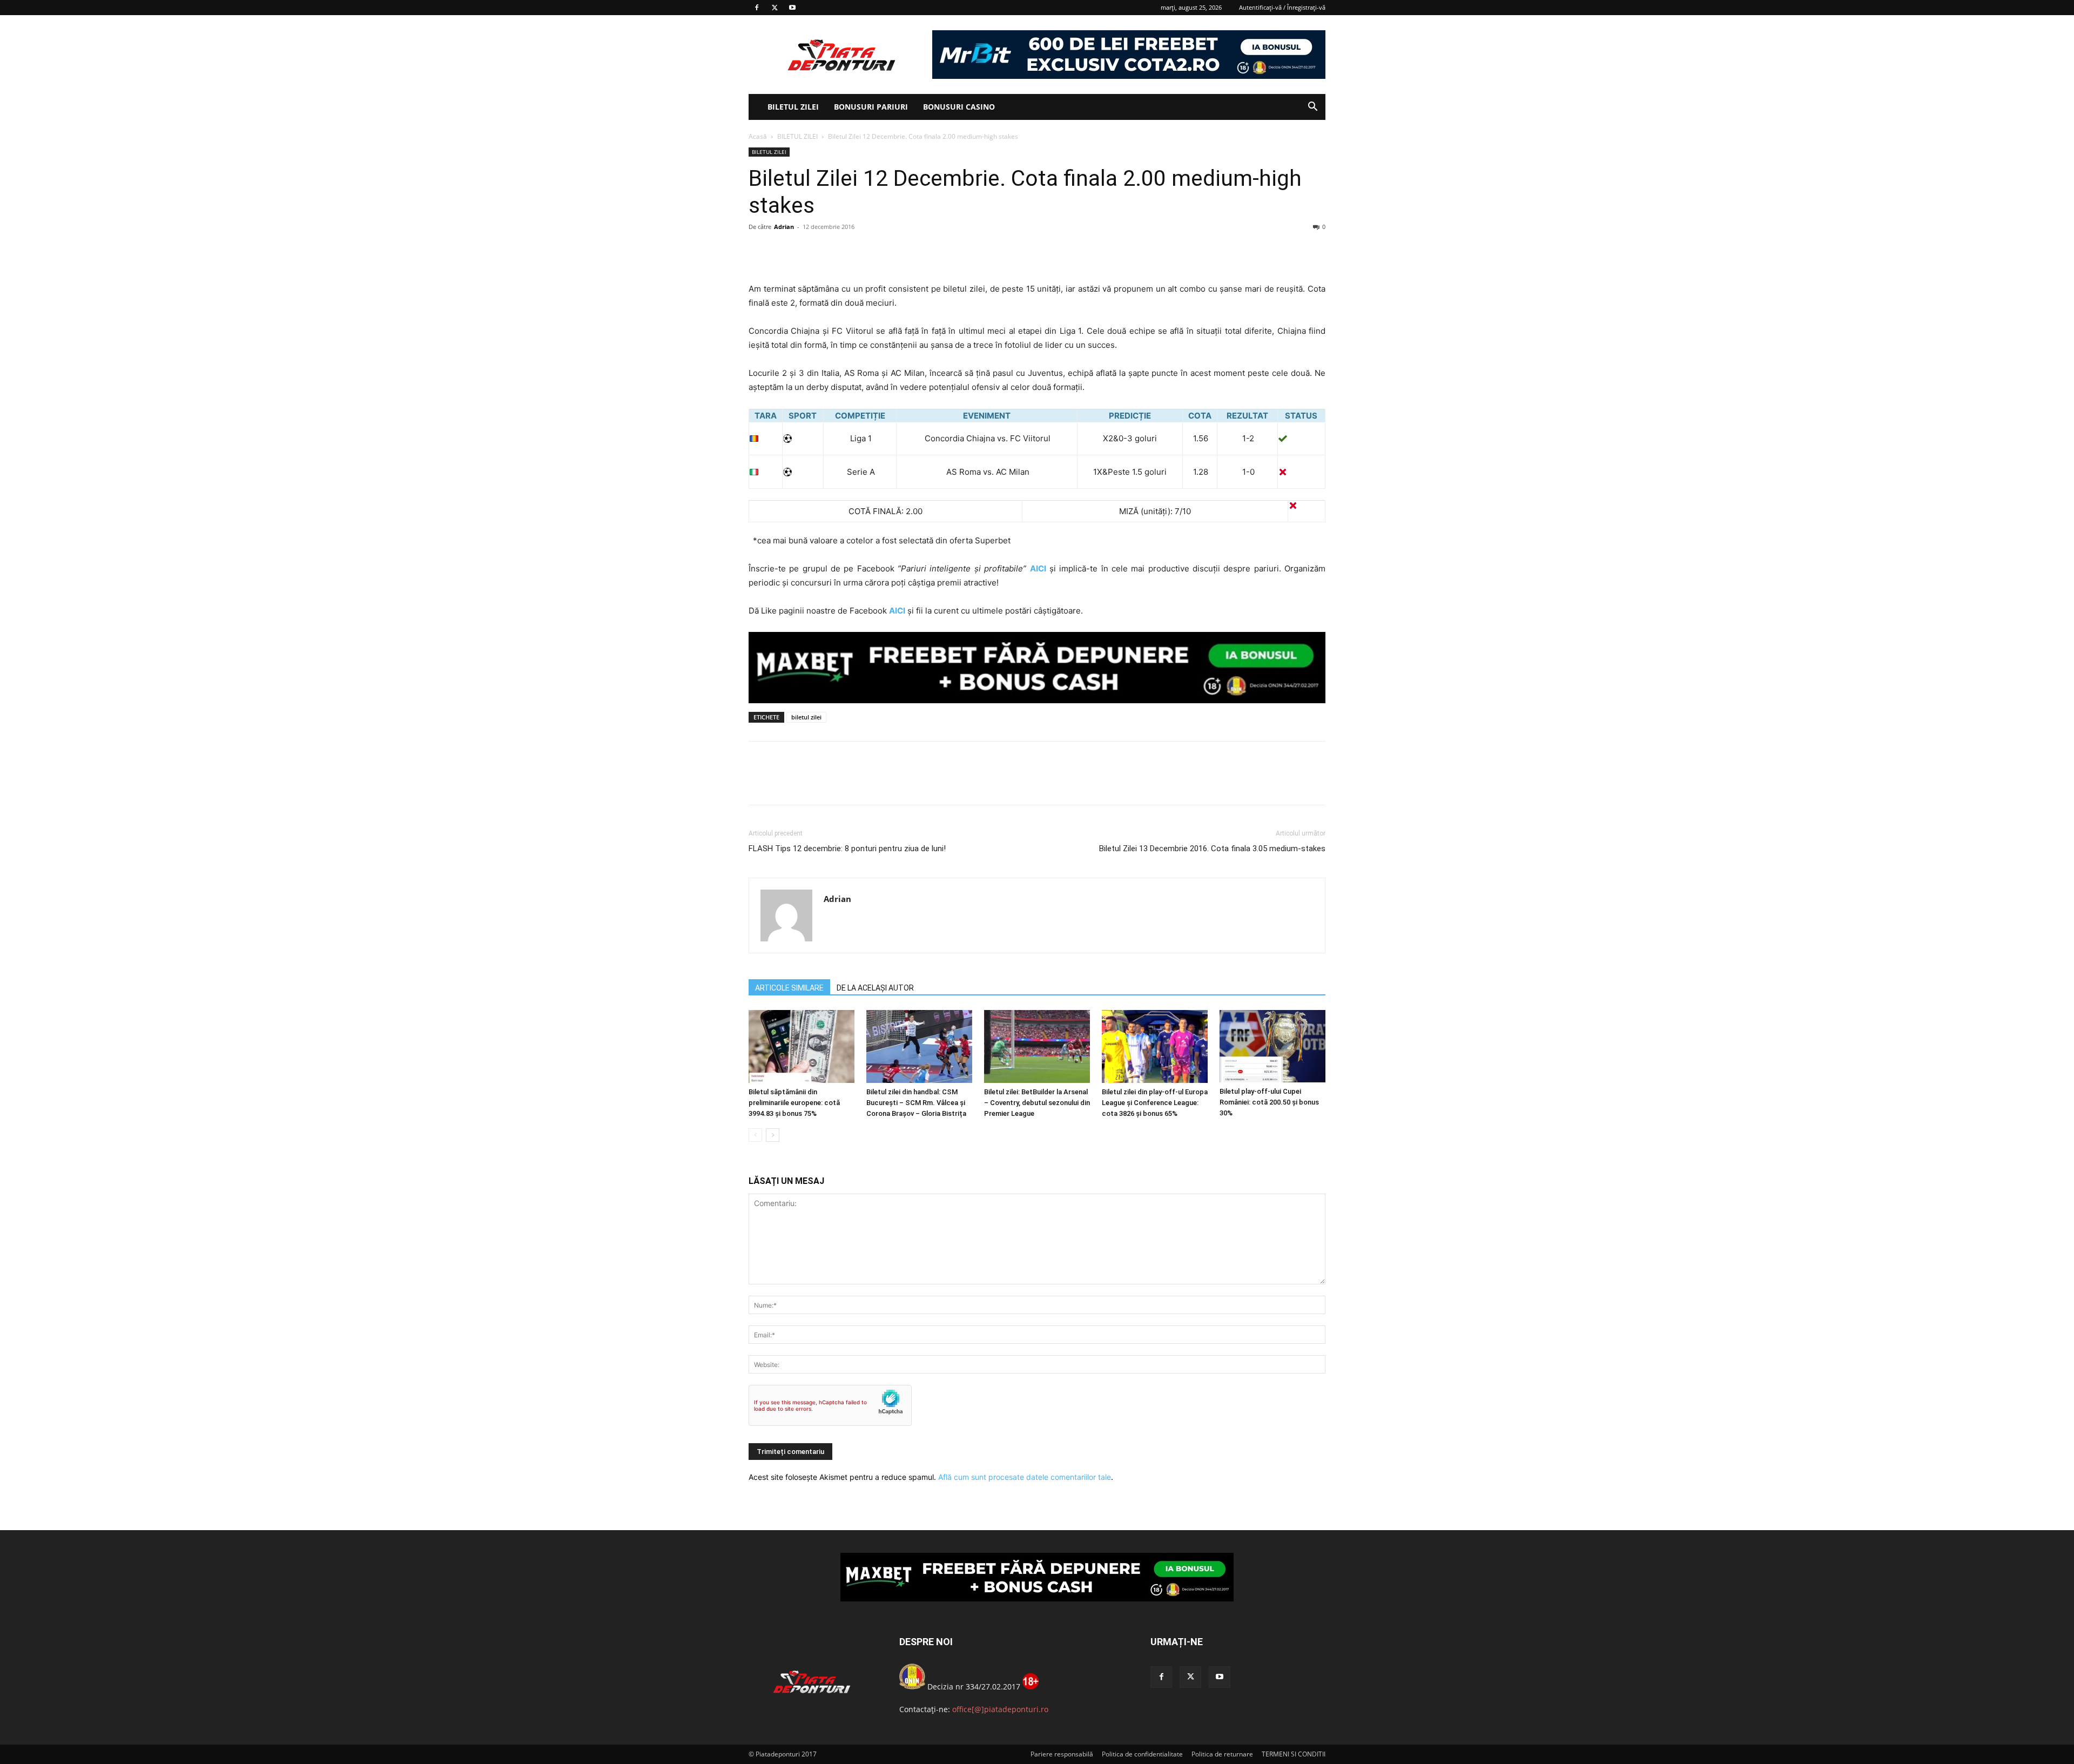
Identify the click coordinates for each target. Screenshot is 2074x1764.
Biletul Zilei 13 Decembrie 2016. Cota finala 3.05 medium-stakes (1212, 849)
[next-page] (773, 1135)
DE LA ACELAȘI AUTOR (875, 988)
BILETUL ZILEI (793, 107)
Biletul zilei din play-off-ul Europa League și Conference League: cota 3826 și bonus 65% (1155, 1103)
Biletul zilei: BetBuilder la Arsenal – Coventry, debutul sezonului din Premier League (1037, 1103)
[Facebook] (757, 8)
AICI (1038, 568)
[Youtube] (792, 8)
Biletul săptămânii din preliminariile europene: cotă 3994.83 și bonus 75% (794, 1103)
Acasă (758, 136)
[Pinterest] (809, 251)
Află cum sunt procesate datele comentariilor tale (1025, 1477)
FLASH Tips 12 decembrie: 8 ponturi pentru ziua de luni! (847, 849)
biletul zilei (806, 717)
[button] (1312, 108)
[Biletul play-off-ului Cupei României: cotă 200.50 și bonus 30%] (1272, 1046)
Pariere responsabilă (1062, 1754)
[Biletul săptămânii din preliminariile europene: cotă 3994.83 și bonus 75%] (802, 1046)
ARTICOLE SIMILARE (789, 988)
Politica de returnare (1222, 1754)
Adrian (784, 227)
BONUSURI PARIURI (871, 107)
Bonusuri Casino (959, 107)
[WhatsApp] (834, 251)
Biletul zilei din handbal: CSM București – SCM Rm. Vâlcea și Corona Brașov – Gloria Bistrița (916, 1103)
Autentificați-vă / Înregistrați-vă (1282, 7)
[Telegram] (859, 251)
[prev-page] (755, 1135)
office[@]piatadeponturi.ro (1000, 1709)
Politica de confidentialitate (1142, 1754)
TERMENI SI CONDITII (1294, 1754)
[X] (775, 8)
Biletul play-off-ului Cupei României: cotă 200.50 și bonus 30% (1269, 1102)
